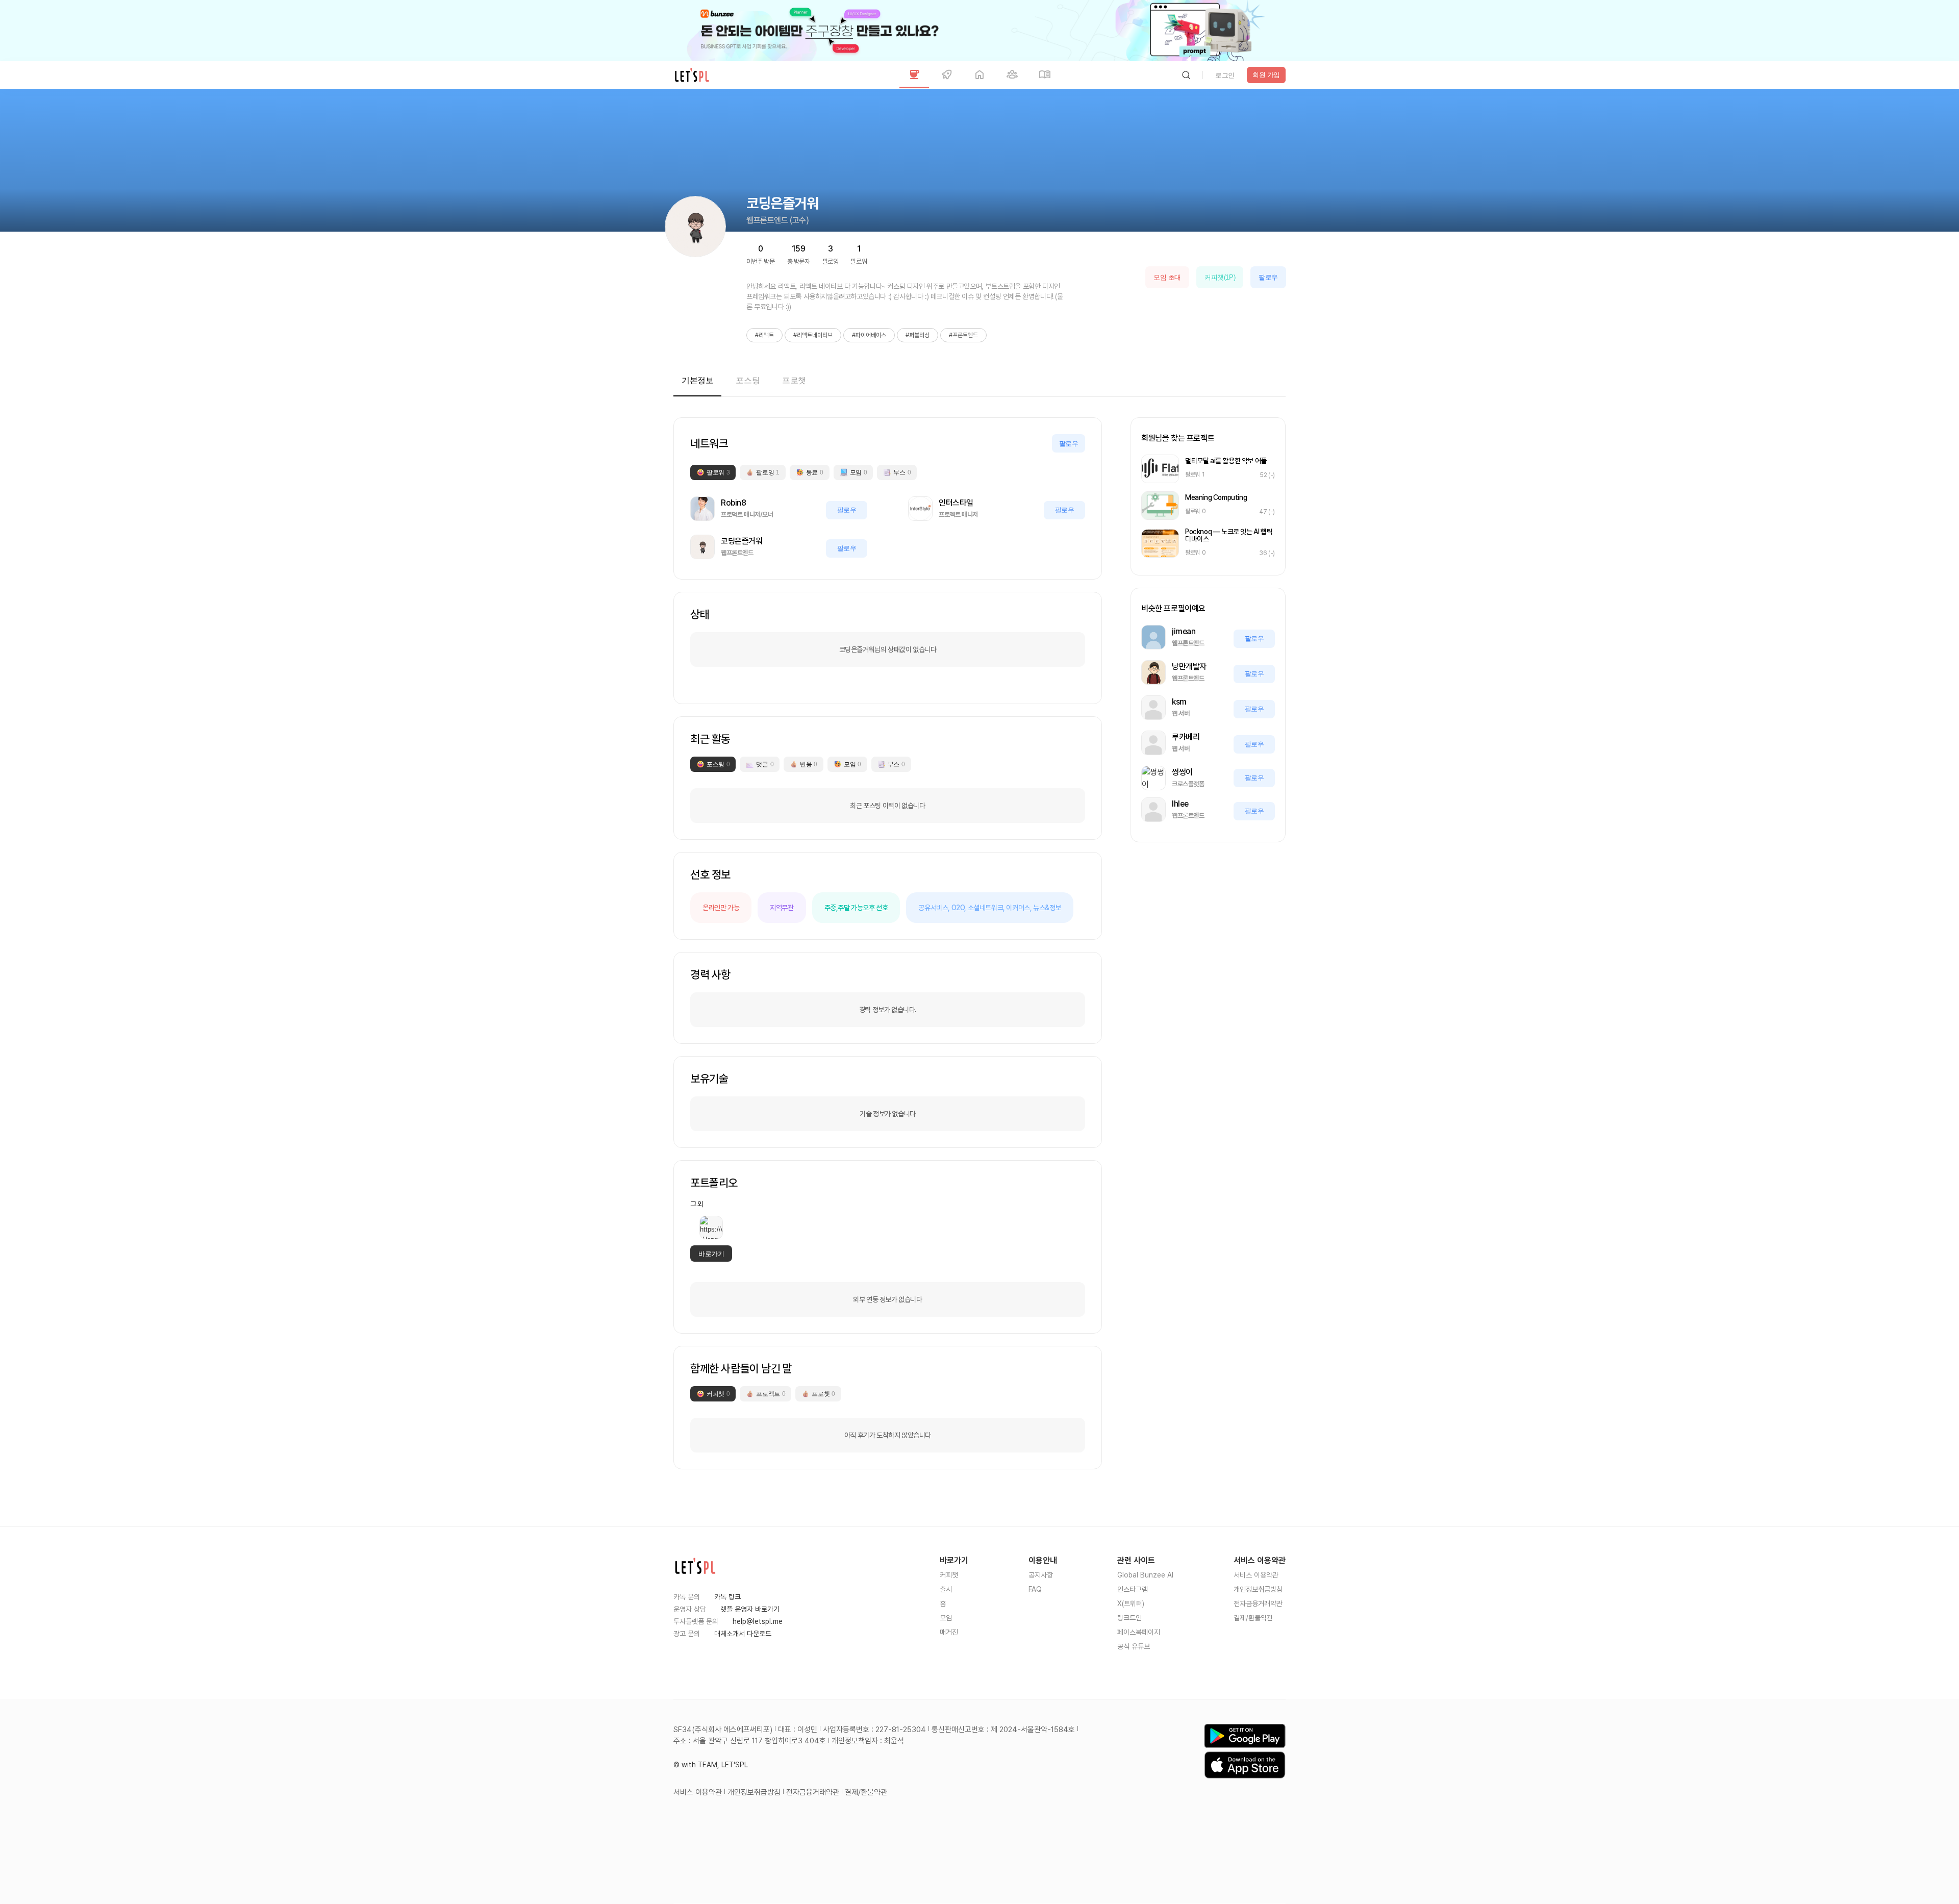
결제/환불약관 (1253, 1618)
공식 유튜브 (1134, 1646)
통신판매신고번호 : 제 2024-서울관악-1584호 (1003, 1730)
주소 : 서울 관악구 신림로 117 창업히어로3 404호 (750, 1741)
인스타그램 (1133, 1589)
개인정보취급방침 (1258, 1589)
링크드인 (1129, 1618)
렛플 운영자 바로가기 (750, 1609)
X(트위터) (1131, 1604)
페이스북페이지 (1139, 1632)
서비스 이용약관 (1256, 1575)
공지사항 (1041, 1575)
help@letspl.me (758, 1621)
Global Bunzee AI (1145, 1575)
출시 (946, 1589)
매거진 (949, 1632)
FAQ (1035, 1589)
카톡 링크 (727, 1597)
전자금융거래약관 (1258, 1604)
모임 (946, 1618)
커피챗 (949, 1575)
